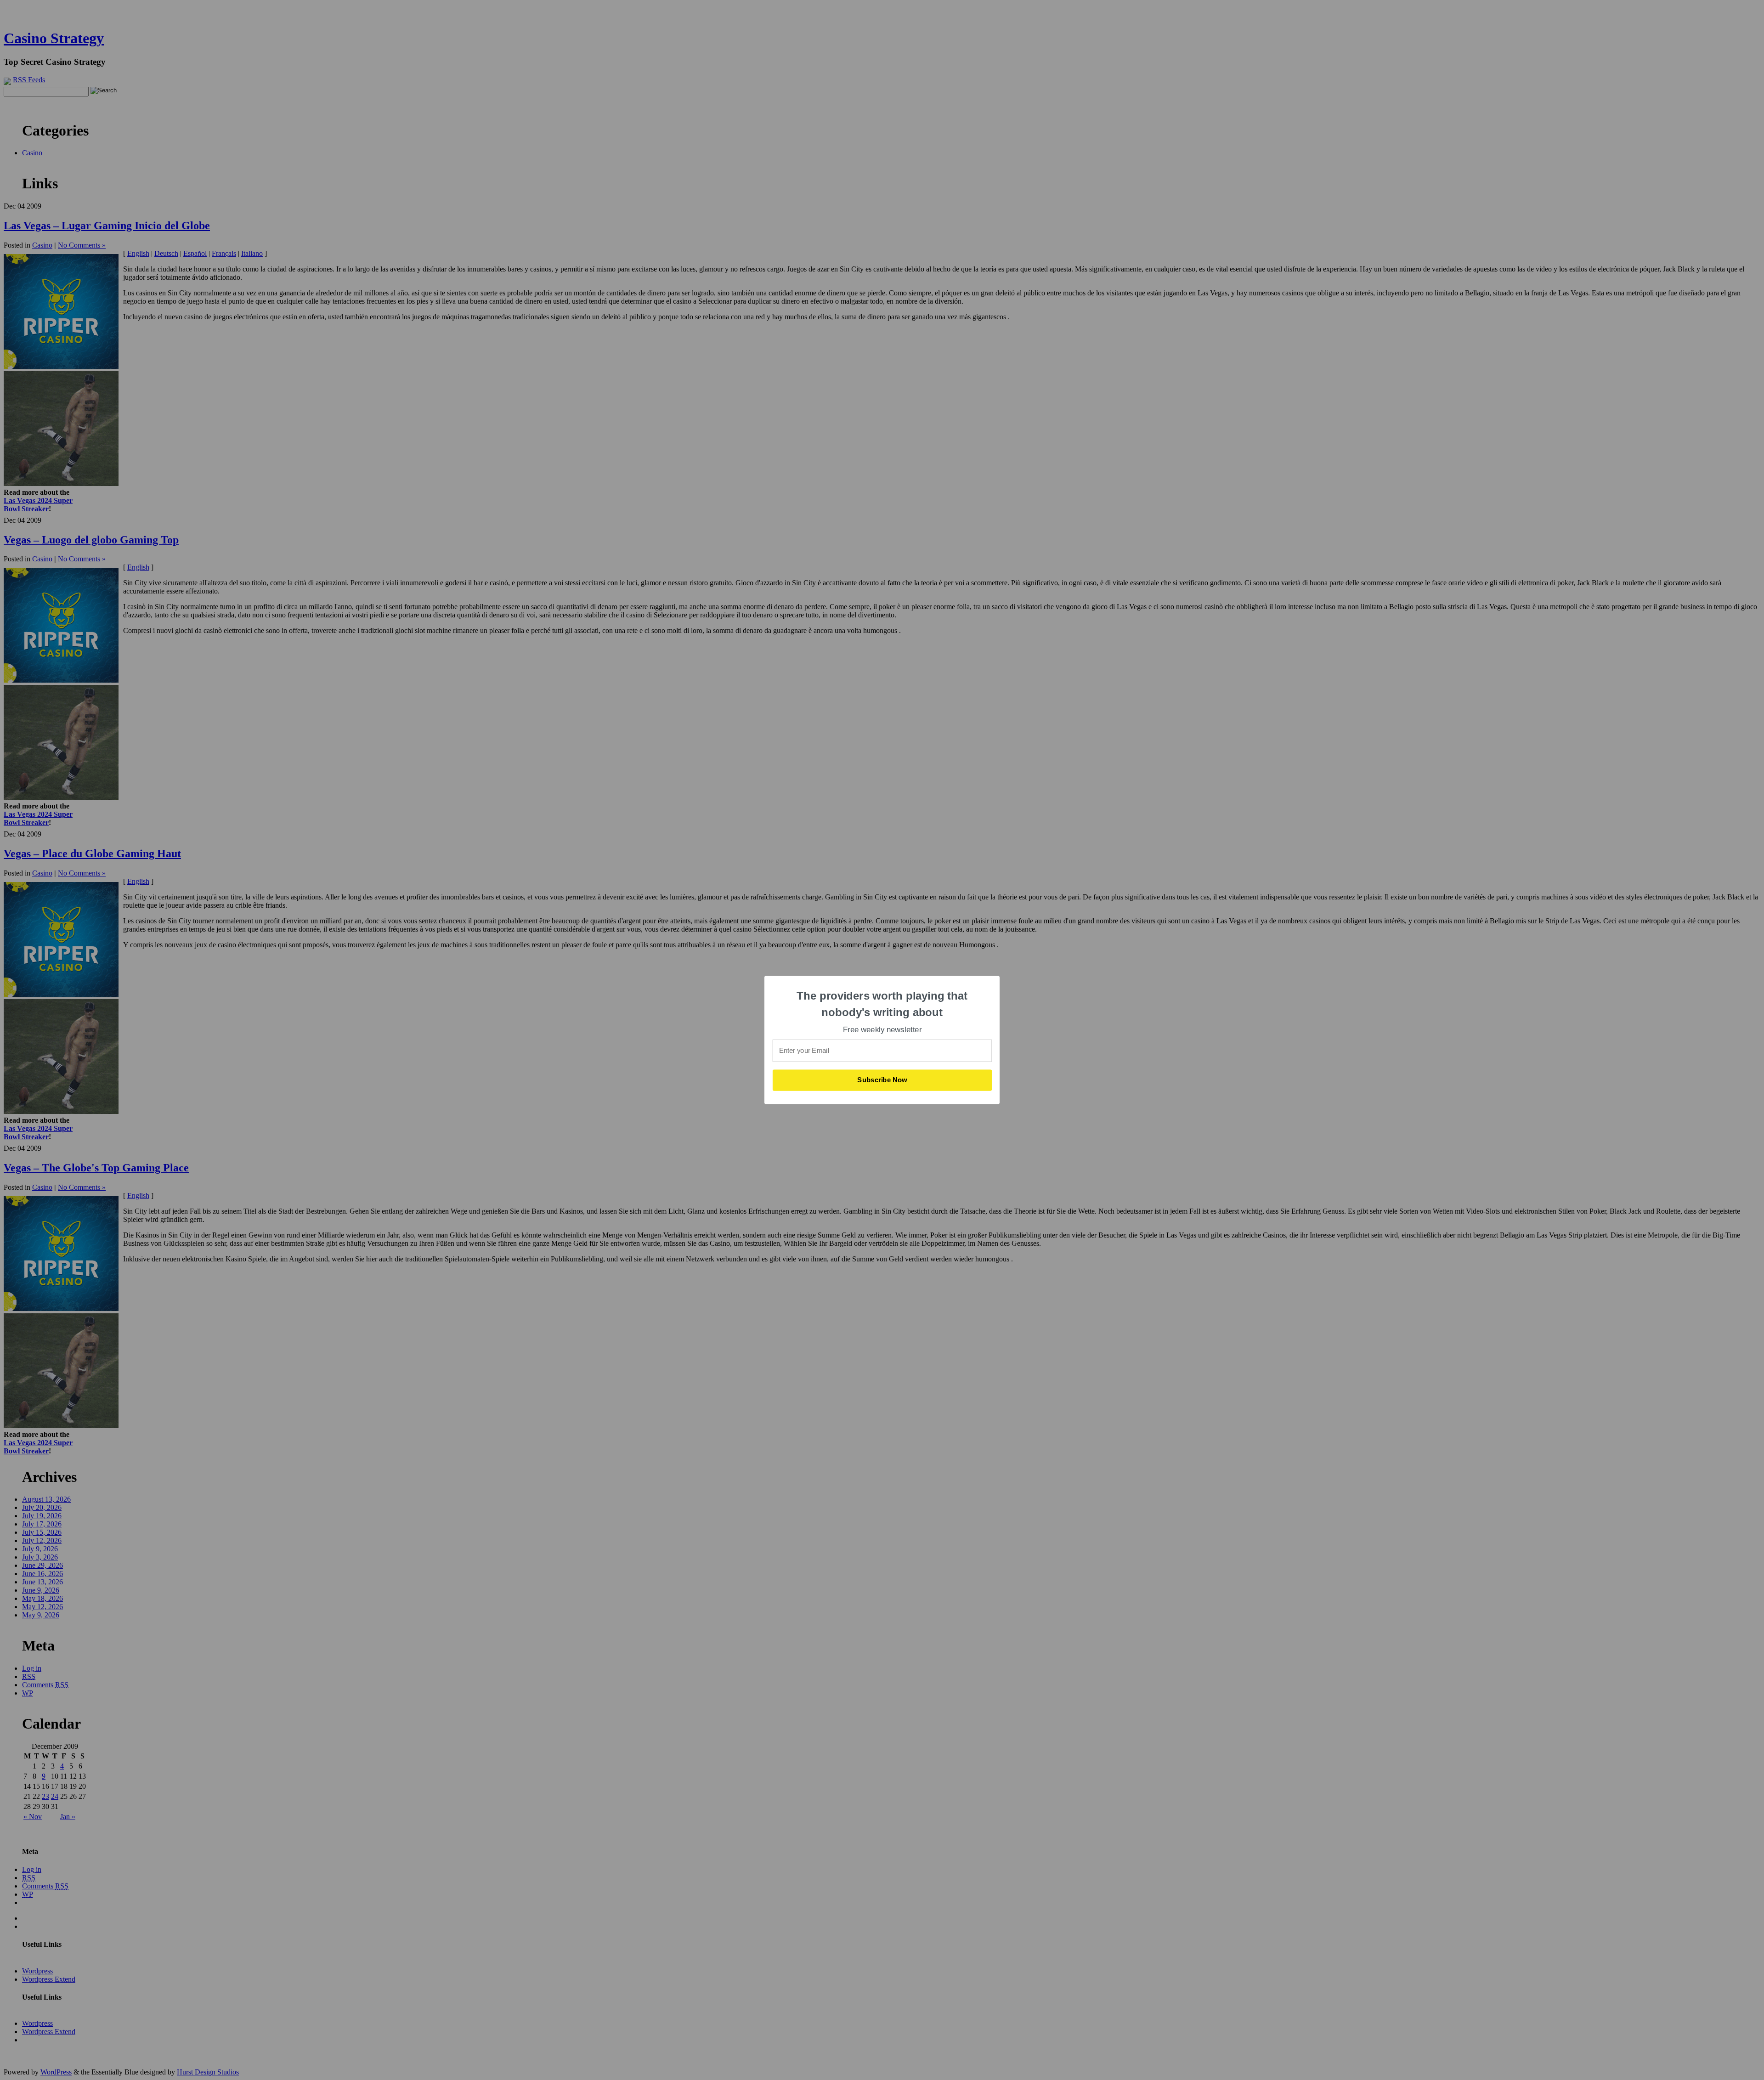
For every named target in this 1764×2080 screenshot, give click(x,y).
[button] (882, 1004)
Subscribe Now (882, 1080)
